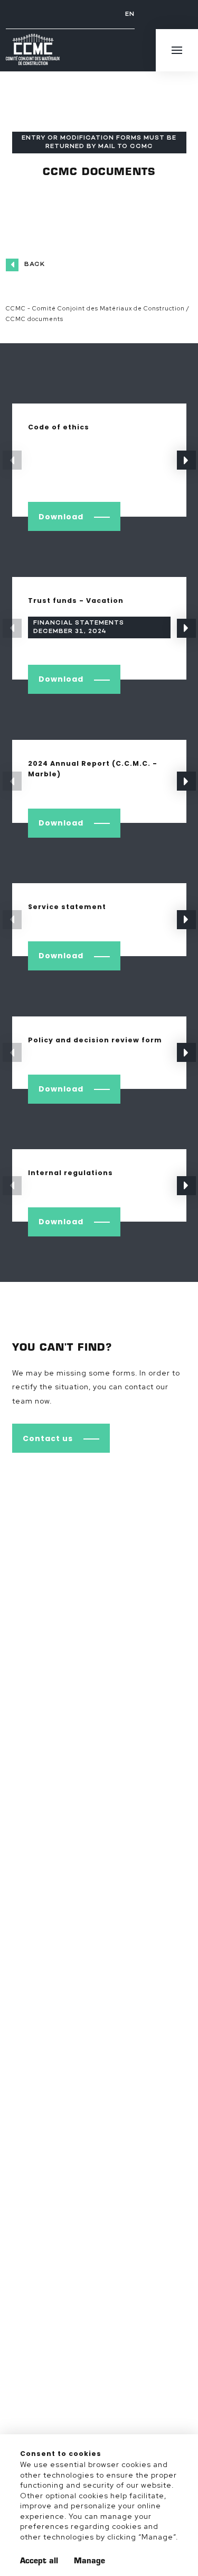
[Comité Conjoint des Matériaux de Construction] (33, 51)
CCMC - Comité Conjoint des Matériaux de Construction (95, 308)
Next (186, 460)
